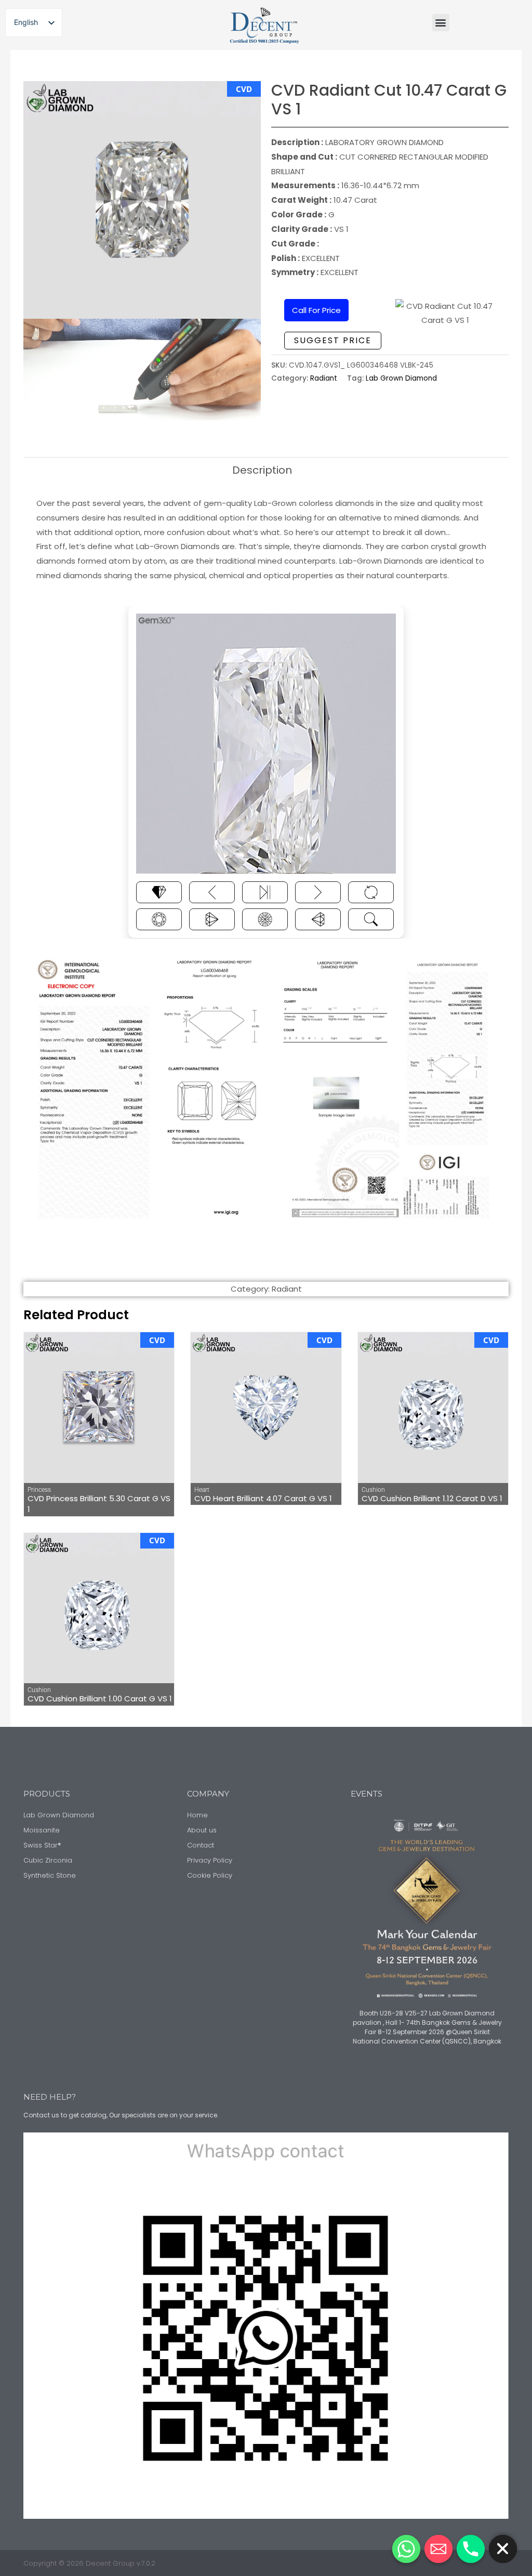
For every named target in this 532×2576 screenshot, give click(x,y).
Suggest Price (333, 340)
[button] (441, 23)
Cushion (373, 1490)
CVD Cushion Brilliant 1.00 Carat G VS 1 (100, 1699)
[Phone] (471, 2549)
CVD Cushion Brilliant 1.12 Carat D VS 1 (432, 1498)
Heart (202, 1490)
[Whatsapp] (406, 2549)
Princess (39, 1490)
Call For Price (316, 310)
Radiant (324, 378)
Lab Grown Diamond (401, 378)
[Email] (438, 2549)
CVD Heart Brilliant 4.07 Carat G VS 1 (263, 1498)
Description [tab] (262, 470)
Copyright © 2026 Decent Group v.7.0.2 (89, 2563)
